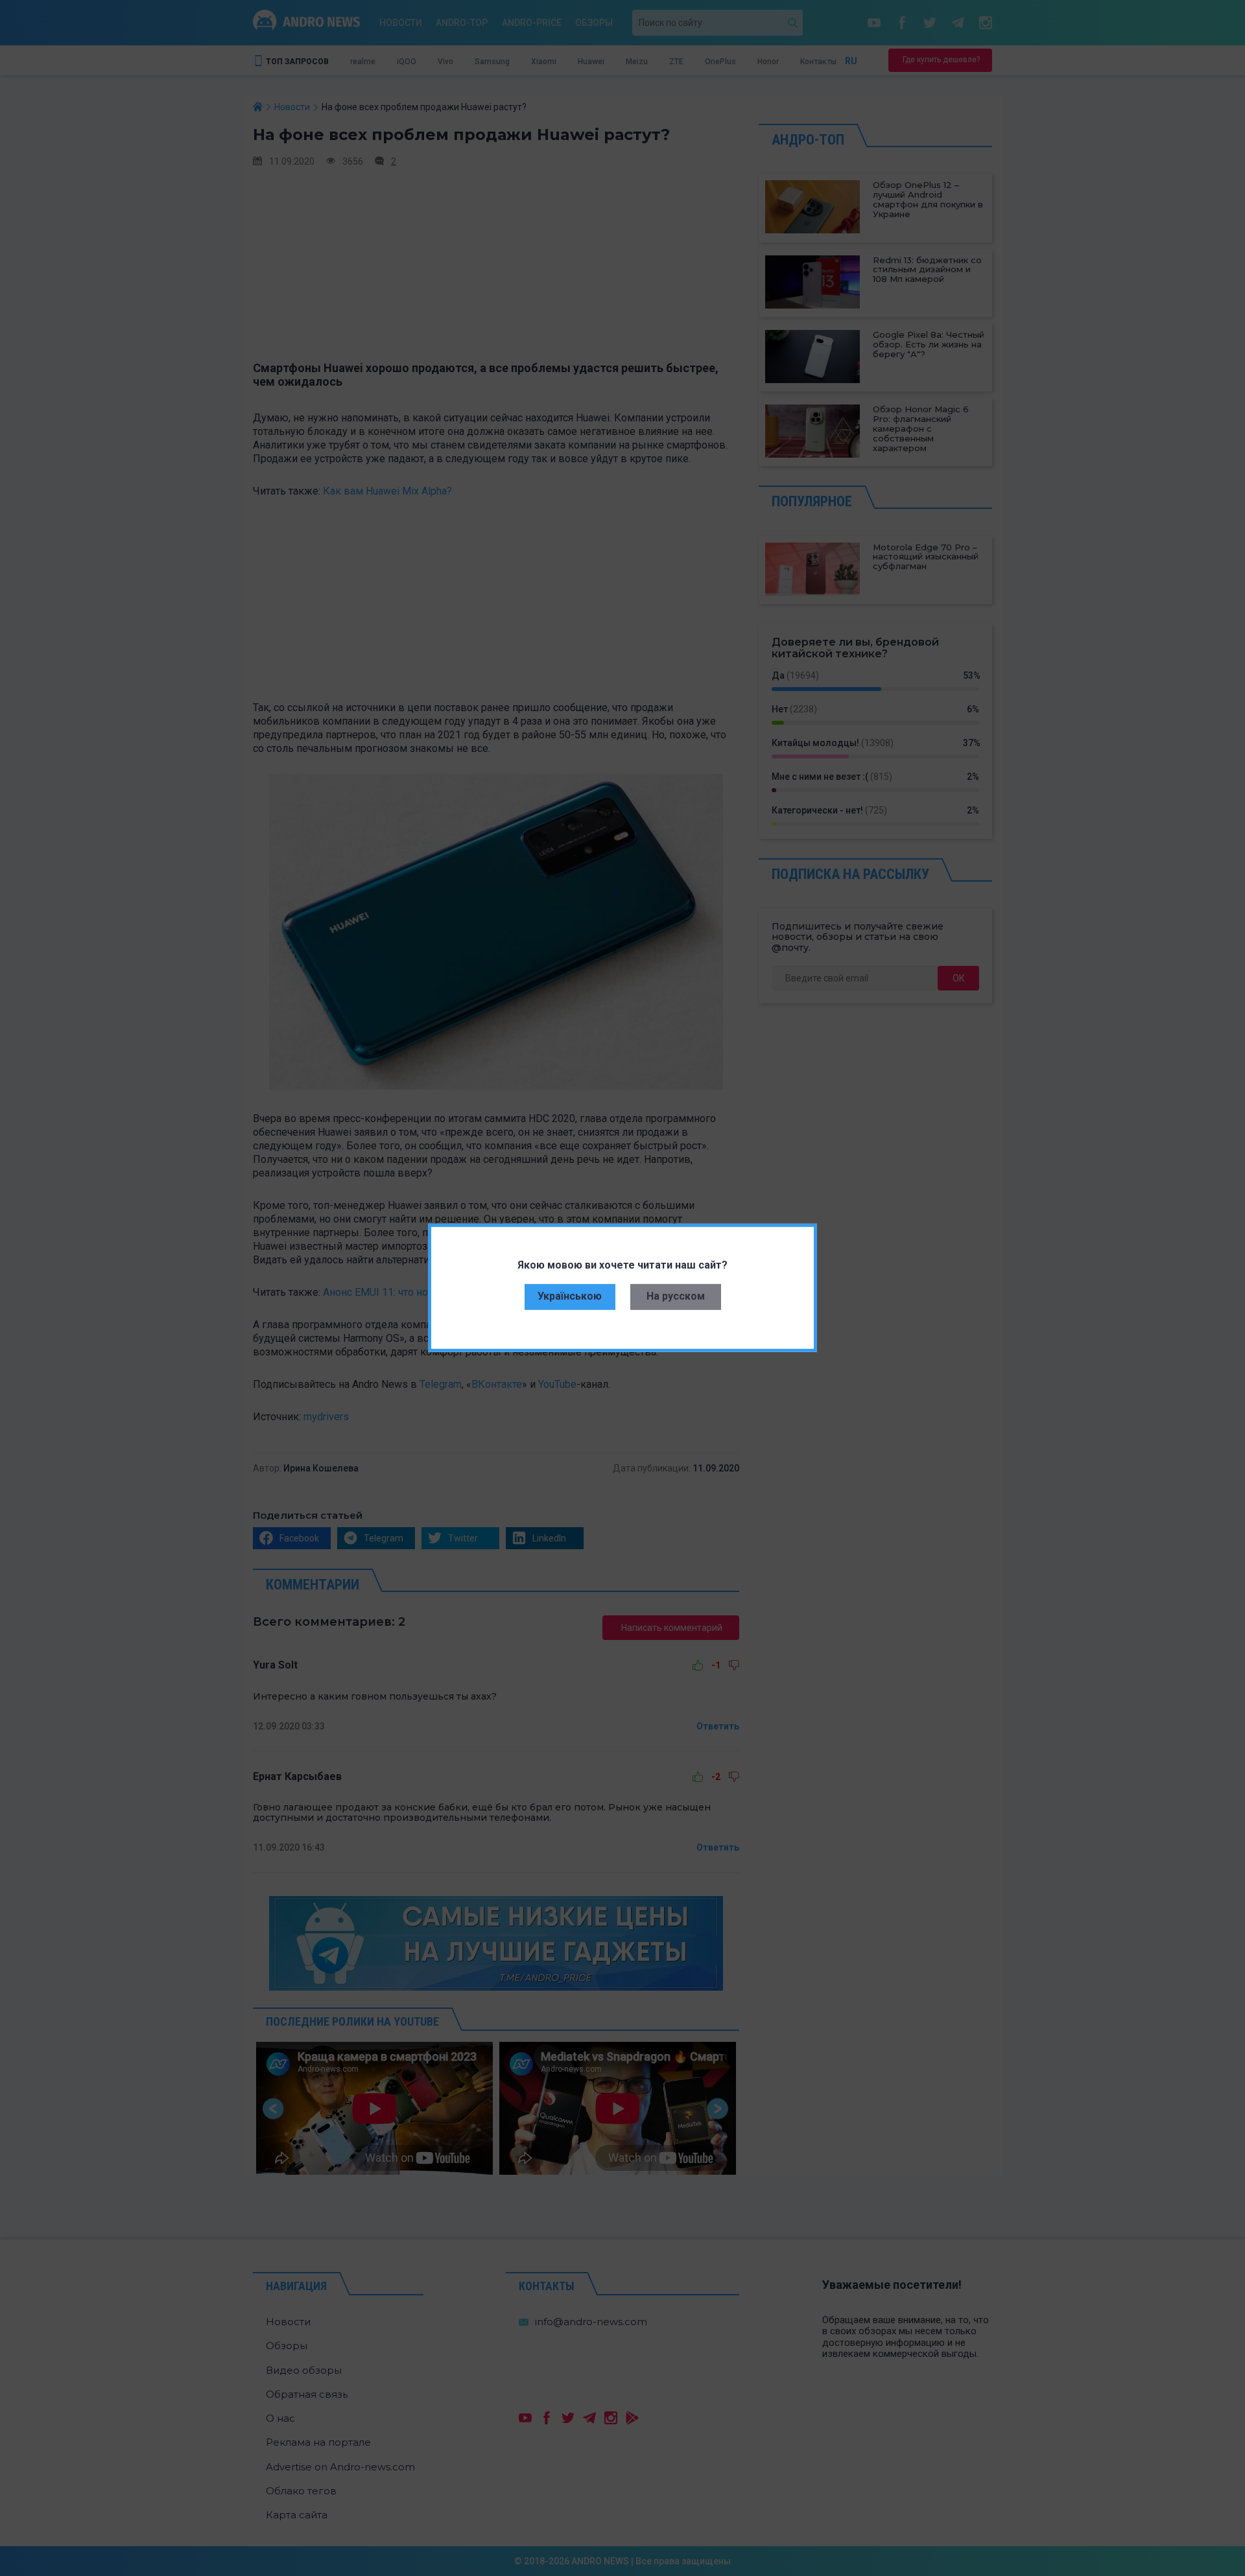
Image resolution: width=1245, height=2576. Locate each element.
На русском (676, 1296)
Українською (570, 1296)
